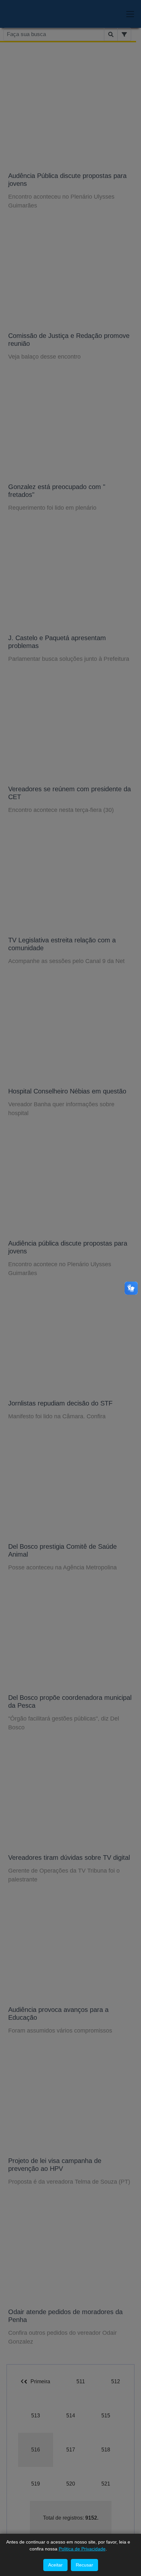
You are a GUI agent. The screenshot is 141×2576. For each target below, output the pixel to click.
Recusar (84, 2565)
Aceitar (55, 2565)
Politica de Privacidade (82, 2549)
